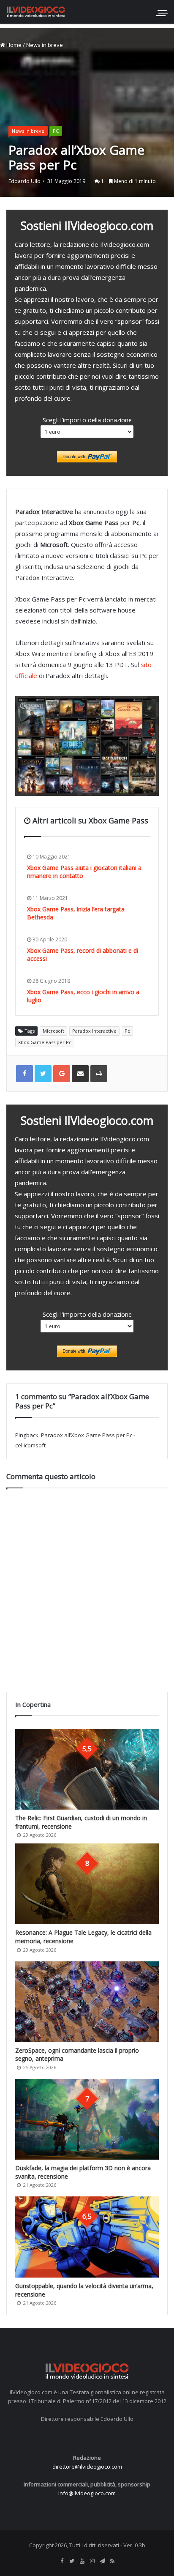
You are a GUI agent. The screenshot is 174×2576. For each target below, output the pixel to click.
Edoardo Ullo (24, 181)
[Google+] (62, 1074)
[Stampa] (99, 1074)
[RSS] (112, 2561)
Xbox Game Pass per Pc (45, 1042)
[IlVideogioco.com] (36, 12)
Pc (127, 1031)
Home (13, 45)
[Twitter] (72, 2561)
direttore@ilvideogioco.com (87, 2467)
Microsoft (53, 1031)
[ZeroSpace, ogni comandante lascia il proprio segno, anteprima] (87, 2002)
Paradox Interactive (94, 1031)
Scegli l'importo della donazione (87, 420)
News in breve (45, 45)
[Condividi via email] (80, 1074)
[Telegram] (102, 2561)
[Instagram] (92, 2561)
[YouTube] (82, 2561)
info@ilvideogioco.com (87, 2493)
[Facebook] (62, 2561)
